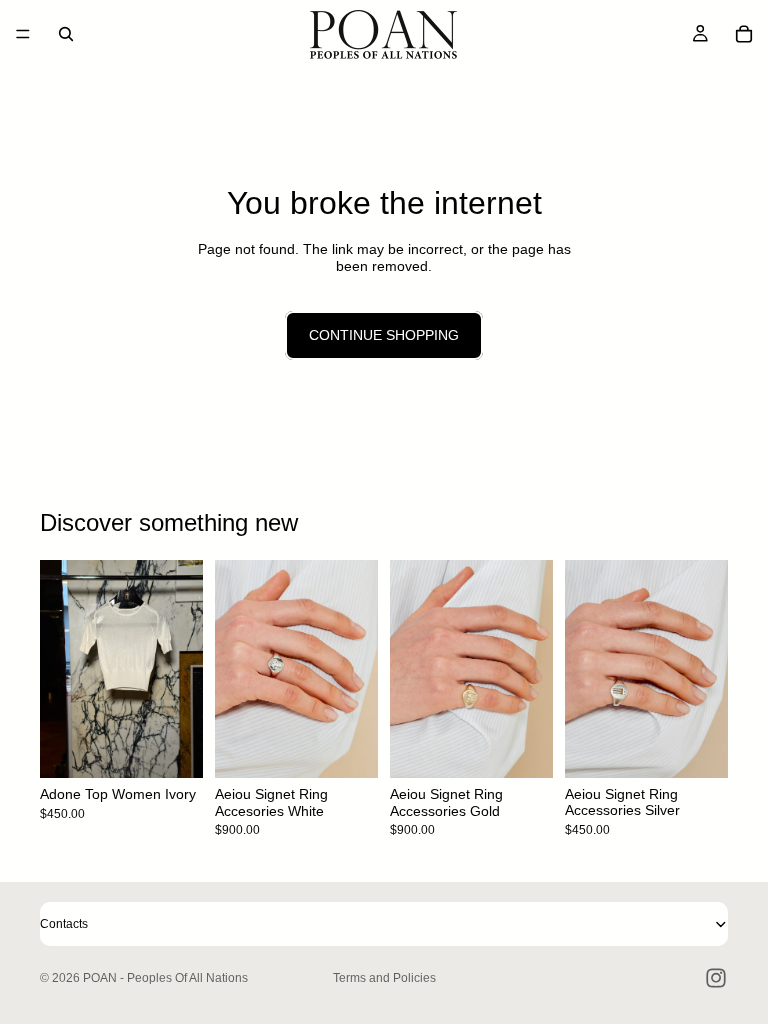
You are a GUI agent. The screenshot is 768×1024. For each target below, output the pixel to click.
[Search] (66, 34)
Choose (189, 747)
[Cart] (744, 34)
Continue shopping (384, 335)
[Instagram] (716, 978)
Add (364, 747)
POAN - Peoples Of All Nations (165, 978)
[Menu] (23, 34)
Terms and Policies (384, 978)
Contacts (64, 924)
